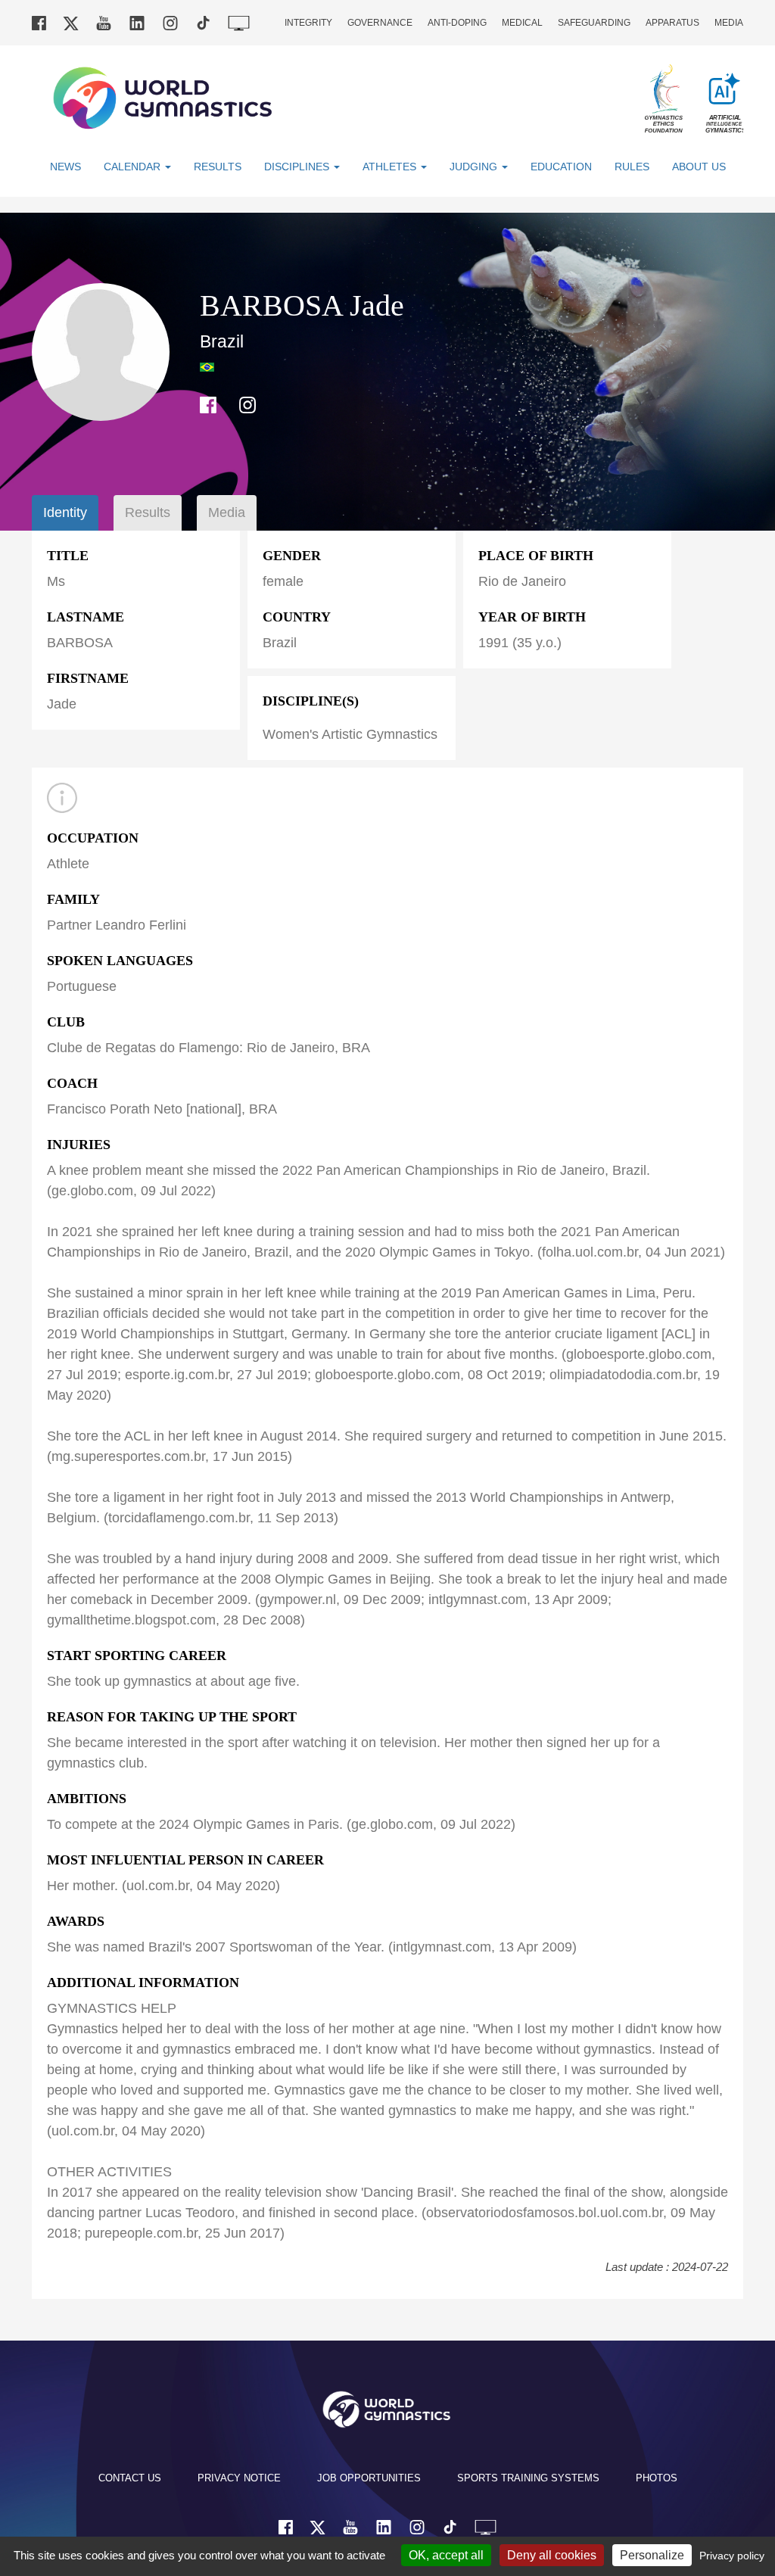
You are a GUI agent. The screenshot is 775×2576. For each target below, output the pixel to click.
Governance (380, 23)
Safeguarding (594, 23)
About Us (699, 167)
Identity (65, 512)
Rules (632, 167)
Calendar (134, 167)
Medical (522, 23)
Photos (657, 2478)
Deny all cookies (552, 2555)
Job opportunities (369, 2478)
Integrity (308, 23)
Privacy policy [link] (732, 2556)
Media (729, 23)
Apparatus (672, 23)
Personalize (652, 2555)
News (65, 167)
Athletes (391, 167)
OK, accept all (446, 2555)
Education (561, 167)
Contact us (130, 2478)
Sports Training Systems (528, 2478)
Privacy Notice (239, 2478)
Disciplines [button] (298, 167)
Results (218, 167)
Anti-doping (457, 23)
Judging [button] (475, 167)
